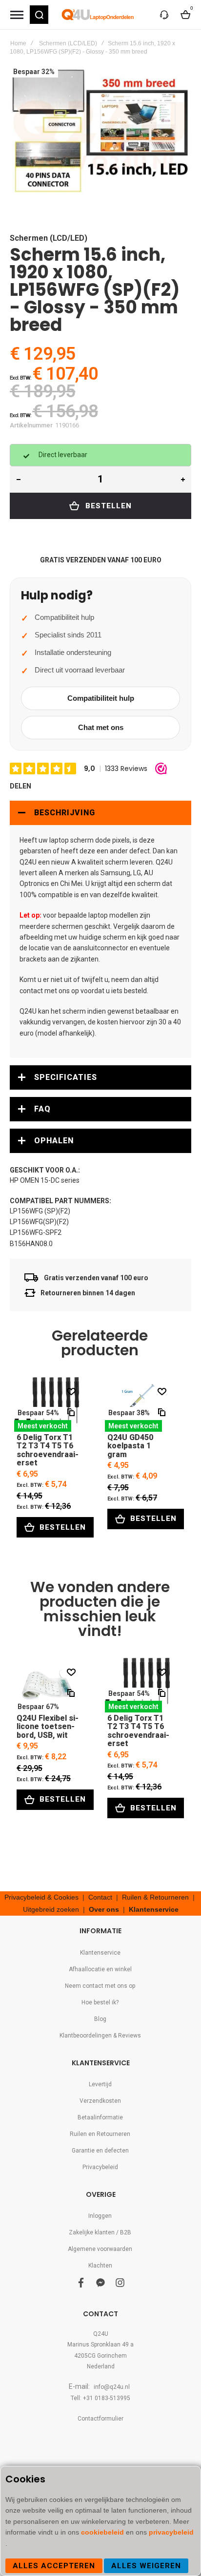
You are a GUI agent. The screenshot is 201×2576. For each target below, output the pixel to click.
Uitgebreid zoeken (51, 1909)
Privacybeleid (100, 2167)
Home (18, 43)
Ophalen (54, 1141)
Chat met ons (101, 727)
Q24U (101, 2334)
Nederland (101, 2366)
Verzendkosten (100, 2101)
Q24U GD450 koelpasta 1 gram (139, 1404)
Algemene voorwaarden (100, 2249)
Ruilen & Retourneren (155, 1897)
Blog (100, 2019)
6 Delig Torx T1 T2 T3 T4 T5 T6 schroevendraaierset (48, 1404)
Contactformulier (100, 2419)
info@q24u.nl (112, 2387)
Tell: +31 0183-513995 (100, 2398)
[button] (39, 15)
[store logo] (98, 15)
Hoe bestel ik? (100, 2002)
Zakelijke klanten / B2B (100, 2232)
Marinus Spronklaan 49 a (100, 2345)
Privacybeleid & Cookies (41, 1897)
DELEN (20, 786)
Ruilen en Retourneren (100, 2134)
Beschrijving (65, 813)
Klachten (100, 2266)
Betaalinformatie (100, 2117)
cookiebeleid (103, 2532)
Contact (100, 1897)
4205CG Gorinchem (100, 2356)
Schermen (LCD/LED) (68, 43)
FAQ (42, 1109)
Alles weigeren (146, 2566)
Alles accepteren (54, 2566)
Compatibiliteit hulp (101, 698)
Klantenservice (154, 1909)
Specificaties (66, 1077)
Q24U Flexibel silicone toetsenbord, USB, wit (48, 1685)
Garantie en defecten (100, 2151)
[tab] (100, 813)
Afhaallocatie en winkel (100, 1969)
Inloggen (100, 2216)
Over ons (104, 1909)
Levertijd (100, 2084)
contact (31, 991)
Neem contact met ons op (100, 1986)
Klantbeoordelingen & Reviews (100, 2036)
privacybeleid (171, 2532)
